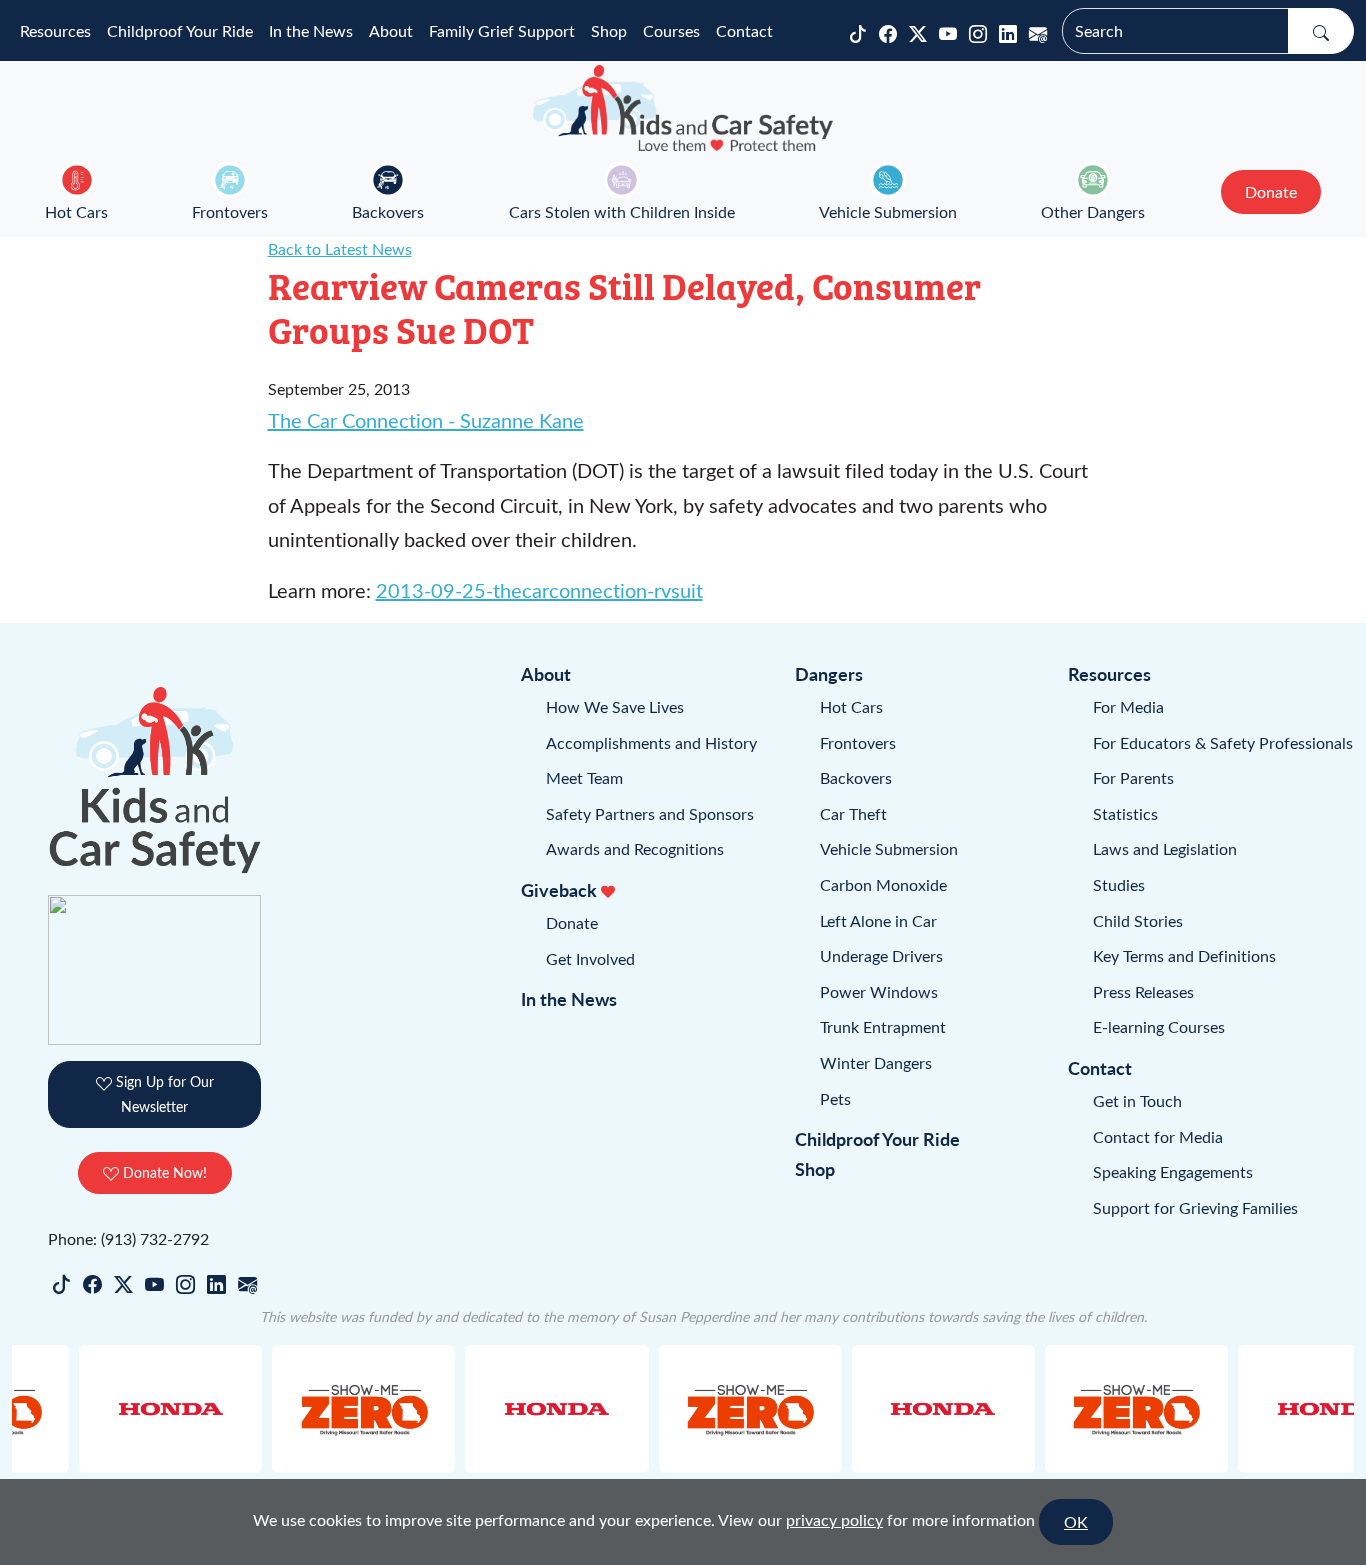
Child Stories (1138, 920)
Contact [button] (744, 30)
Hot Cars (76, 211)
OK (1076, 1521)
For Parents (1133, 777)
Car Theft (853, 813)
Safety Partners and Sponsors (650, 813)
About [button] (391, 30)
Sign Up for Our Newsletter (163, 1093)
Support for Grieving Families (1195, 1207)
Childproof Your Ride (180, 30)
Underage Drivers (881, 955)
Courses (671, 30)
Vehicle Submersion (888, 211)
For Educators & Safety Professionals (1223, 742)
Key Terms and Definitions (1184, 955)
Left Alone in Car (878, 920)
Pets (835, 1098)
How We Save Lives (615, 706)
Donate (572, 922)
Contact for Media (1158, 1136)
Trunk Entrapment (883, 1026)
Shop (609, 30)
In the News (311, 30)
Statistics (1125, 813)
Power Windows (879, 991)
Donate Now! (163, 1172)
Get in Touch (1137, 1100)
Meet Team (584, 777)
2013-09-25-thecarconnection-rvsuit (539, 589)
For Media (1128, 706)
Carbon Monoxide (883, 884)
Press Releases (1143, 991)
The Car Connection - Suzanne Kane (426, 419)
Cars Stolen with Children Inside (622, 211)
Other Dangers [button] (1093, 211)
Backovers (388, 211)
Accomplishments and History (651, 742)
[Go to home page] (683, 108)
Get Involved (590, 958)
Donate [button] (1271, 191)
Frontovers (230, 211)
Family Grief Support (502, 30)
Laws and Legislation (1165, 848)
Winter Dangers (876, 1062)
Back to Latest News (340, 248)
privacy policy (834, 1519)
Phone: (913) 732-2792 (128, 1238)
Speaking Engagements (1173, 1171)
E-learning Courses (1159, 1026)
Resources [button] (55, 30)
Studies (1119, 884)
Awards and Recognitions (635, 848)
